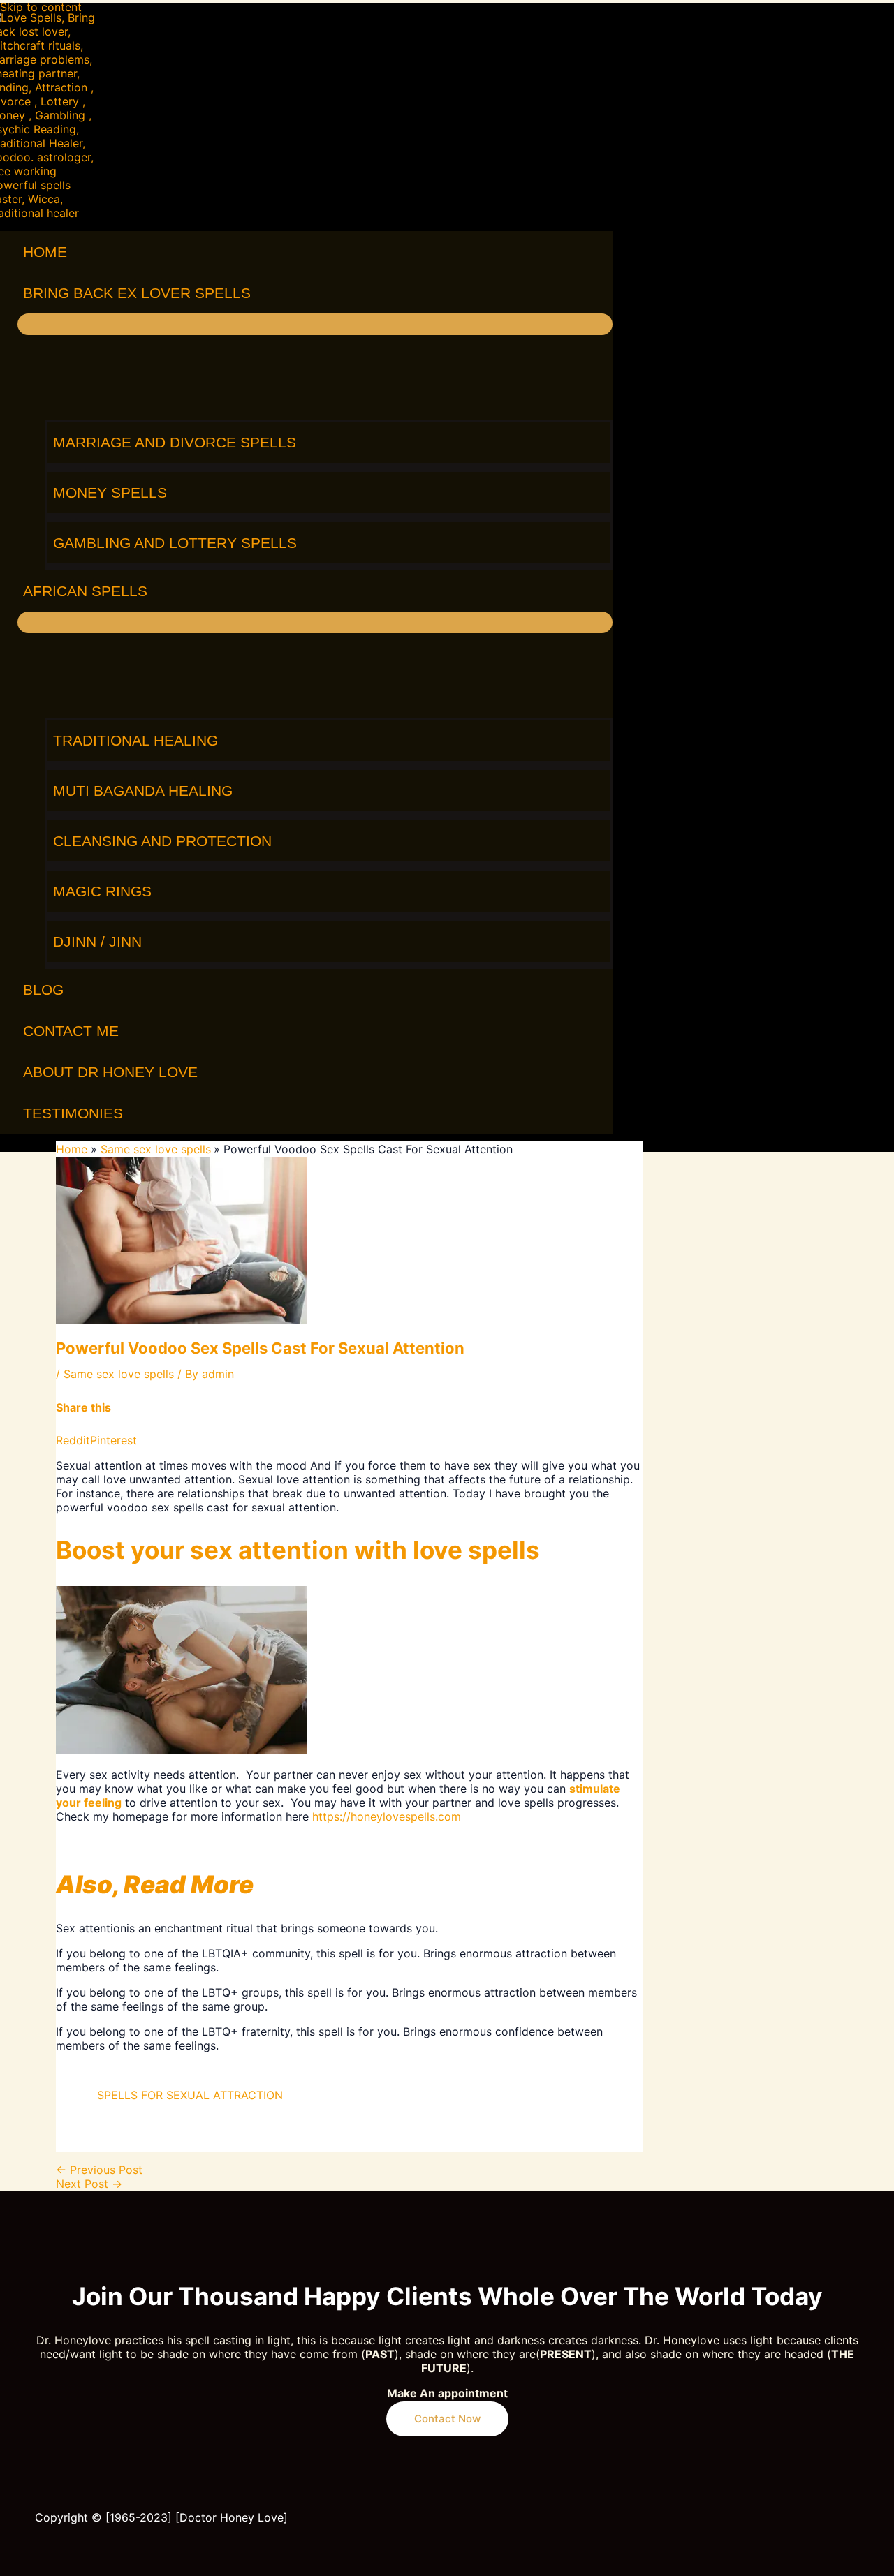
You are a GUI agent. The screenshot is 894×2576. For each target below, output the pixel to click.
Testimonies (73, 1113)
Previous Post (99, 2170)
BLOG (43, 990)
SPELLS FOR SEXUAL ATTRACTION (190, 2095)
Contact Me (71, 1031)
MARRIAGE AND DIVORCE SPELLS (175, 442)
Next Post (89, 2184)
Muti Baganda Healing (143, 791)
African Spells (85, 591)
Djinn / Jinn (97, 941)
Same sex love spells (119, 1374)
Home (45, 252)
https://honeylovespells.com (387, 1816)
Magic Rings (102, 891)
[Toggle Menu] (315, 324)
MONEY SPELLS (110, 493)
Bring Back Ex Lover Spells (137, 293)
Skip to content (41, 7)
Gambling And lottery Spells (175, 543)
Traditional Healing (135, 740)
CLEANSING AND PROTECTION (162, 841)
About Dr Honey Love (110, 1072)
